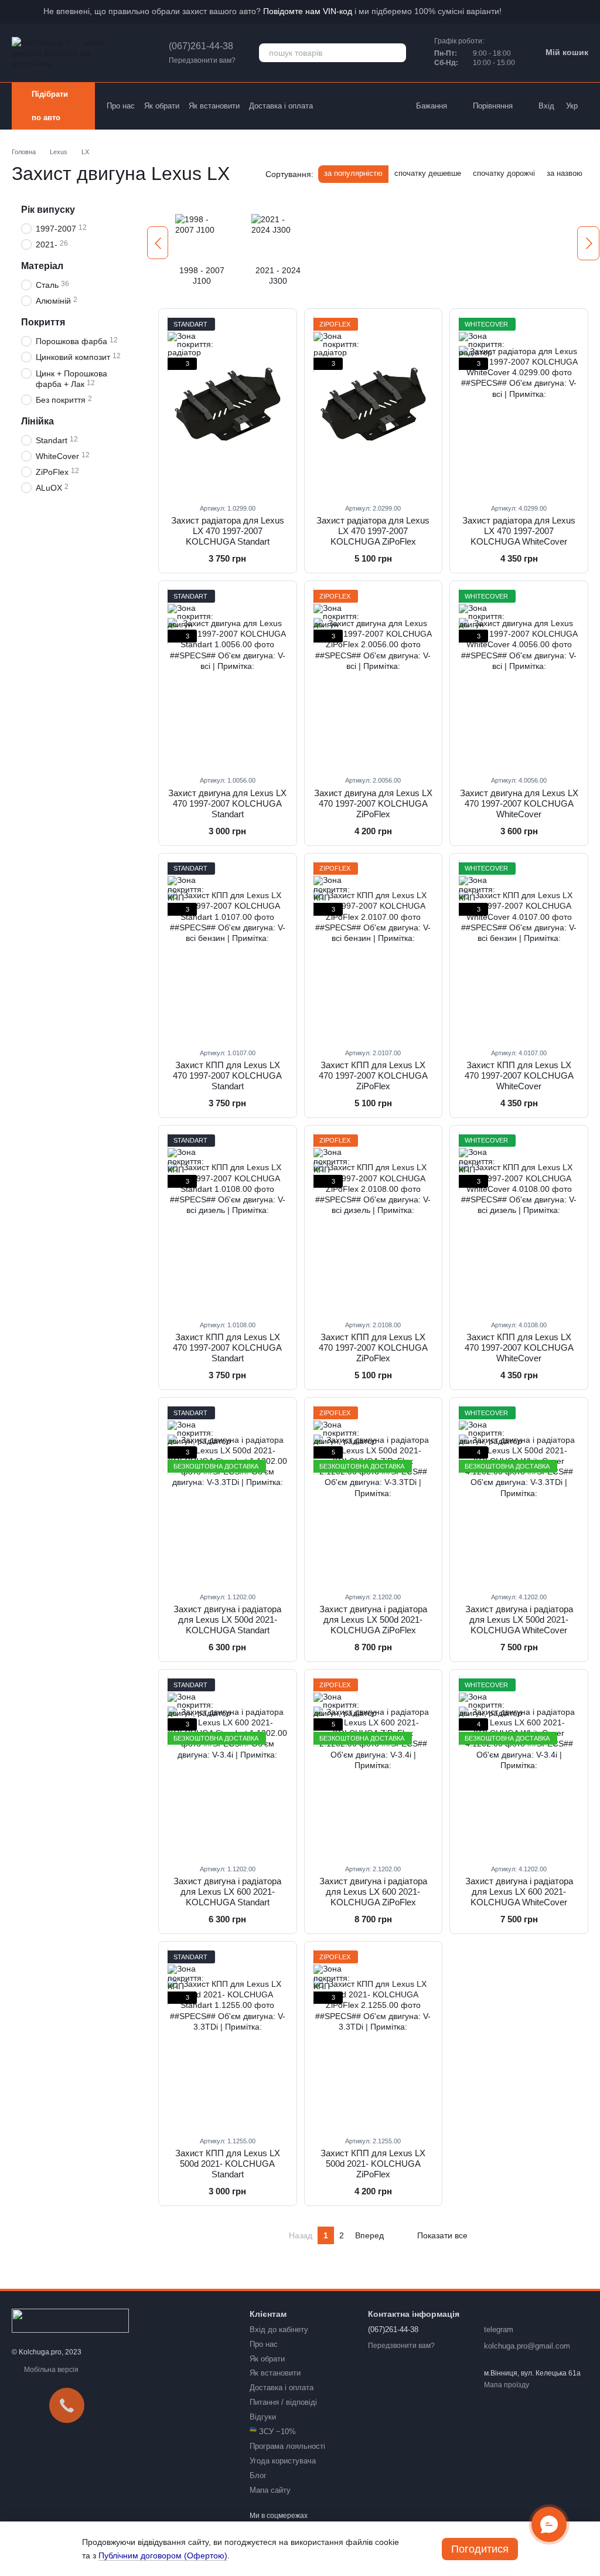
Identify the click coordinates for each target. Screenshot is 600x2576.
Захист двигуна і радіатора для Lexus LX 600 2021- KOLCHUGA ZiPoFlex (373, 1892)
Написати (539, 11)
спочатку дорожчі (504, 173)
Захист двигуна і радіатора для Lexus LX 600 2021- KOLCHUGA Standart (227, 1892)
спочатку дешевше (428, 173)
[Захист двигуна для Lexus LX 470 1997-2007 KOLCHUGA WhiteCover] (519, 678)
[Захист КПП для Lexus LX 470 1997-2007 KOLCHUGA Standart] (228, 950)
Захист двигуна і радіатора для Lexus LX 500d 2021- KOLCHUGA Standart (227, 1620)
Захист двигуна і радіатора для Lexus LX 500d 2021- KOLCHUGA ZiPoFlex (373, 1620)
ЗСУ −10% (273, 2431)
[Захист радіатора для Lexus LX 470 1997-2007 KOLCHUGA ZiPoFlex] (374, 406)
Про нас (121, 106)
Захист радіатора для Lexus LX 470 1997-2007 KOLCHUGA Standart (228, 531)
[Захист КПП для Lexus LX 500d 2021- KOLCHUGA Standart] (228, 2038)
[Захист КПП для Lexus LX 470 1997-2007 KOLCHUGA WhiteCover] (519, 950)
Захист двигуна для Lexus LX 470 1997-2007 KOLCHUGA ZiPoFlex (373, 803)
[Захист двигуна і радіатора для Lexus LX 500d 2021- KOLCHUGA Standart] (228, 1494)
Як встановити (214, 106)
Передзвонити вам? (202, 60)
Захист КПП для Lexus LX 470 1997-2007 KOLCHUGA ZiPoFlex (373, 1075)
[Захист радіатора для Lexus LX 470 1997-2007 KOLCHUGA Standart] (228, 406)
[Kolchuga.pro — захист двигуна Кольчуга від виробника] (70, 2320)
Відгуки (263, 2417)
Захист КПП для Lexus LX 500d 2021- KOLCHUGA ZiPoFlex (373, 2164)
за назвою (565, 173)
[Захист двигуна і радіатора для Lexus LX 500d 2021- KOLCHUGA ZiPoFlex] (374, 1494)
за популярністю (353, 173)
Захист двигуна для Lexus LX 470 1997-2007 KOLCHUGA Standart (227, 803)
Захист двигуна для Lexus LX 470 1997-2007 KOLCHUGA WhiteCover (519, 803)
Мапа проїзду (507, 2385)
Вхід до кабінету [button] (279, 2329)
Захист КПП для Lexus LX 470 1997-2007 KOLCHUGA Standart (227, 1075)
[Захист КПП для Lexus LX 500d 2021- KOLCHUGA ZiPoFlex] (374, 2038)
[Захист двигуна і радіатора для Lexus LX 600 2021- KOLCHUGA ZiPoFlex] (374, 1766)
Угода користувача (283, 2461)
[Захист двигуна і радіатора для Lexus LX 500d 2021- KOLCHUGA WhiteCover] (519, 1494)
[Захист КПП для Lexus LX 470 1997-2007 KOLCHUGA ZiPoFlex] (374, 950)
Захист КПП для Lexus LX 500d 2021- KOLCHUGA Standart (228, 2164)
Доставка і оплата (281, 106)
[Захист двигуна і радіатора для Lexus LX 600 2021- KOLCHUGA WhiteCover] (519, 1766)
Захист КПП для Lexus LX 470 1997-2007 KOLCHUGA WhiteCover (519, 1075)
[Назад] (158, 243)
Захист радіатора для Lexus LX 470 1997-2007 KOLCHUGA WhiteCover (519, 531)
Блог (258, 2475)
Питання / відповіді (283, 2402)
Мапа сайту (270, 2490)
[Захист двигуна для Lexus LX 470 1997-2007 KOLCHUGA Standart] (228, 678)
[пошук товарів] (397, 53)
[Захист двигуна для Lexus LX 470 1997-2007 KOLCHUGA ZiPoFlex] (374, 678)
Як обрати (162, 106)
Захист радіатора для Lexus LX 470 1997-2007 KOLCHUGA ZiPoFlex (373, 531)
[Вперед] (588, 243)
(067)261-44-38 (201, 46)
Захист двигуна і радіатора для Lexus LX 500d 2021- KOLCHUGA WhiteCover (519, 1620)
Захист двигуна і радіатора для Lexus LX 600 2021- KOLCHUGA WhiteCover (519, 1892)
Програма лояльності (287, 2446)
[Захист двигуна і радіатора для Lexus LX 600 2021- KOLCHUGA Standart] (228, 1766)
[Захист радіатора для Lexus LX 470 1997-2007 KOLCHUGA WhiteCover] (519, 406)
